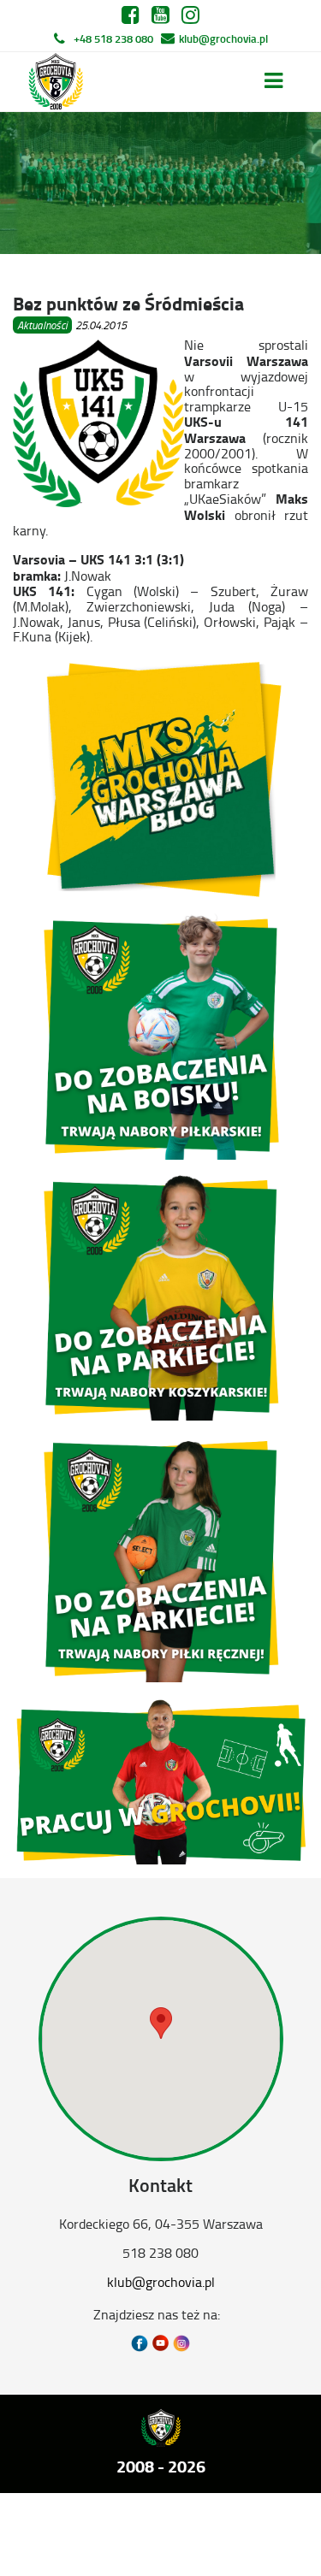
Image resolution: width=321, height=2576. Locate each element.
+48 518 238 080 (113, 38)
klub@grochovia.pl (223, 38)
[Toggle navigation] (273, 81)
